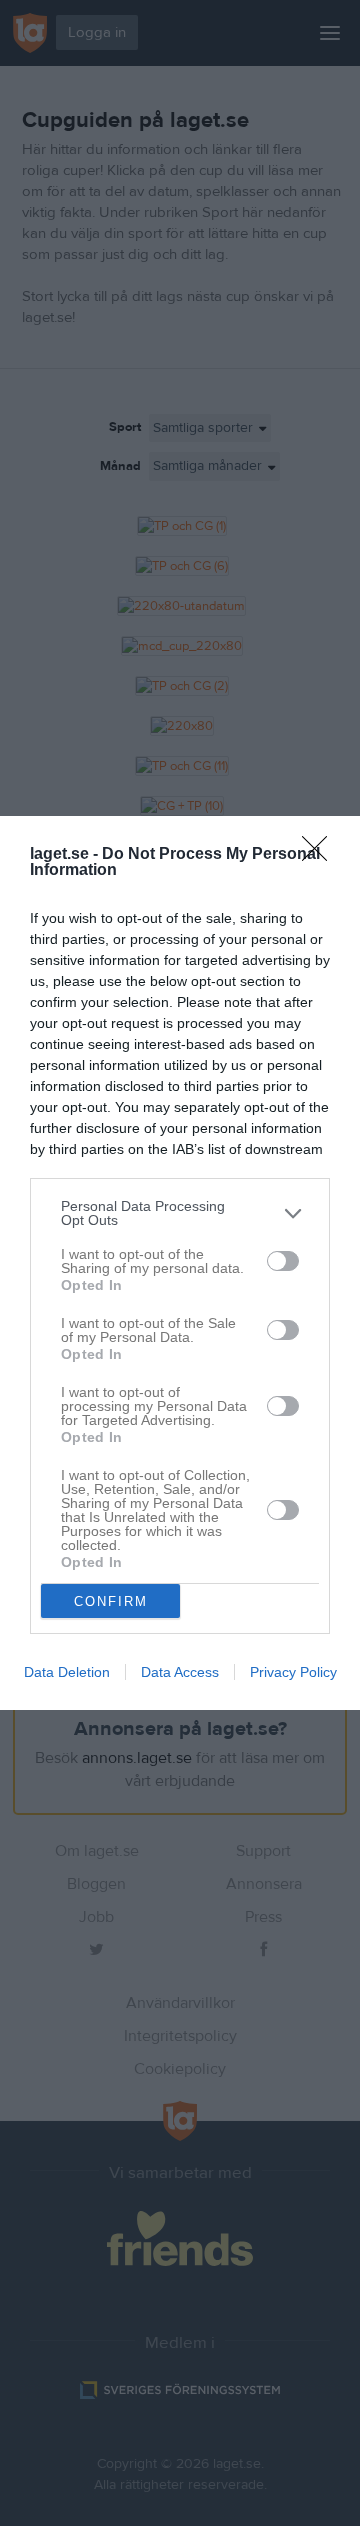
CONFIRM (111, 1601)
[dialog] (180, 1263)
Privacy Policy (293, 1672)
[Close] (321, 855)
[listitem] (180, 1213)
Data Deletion (67, 1672)
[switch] (283, 1261)
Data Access (180, 1672)
